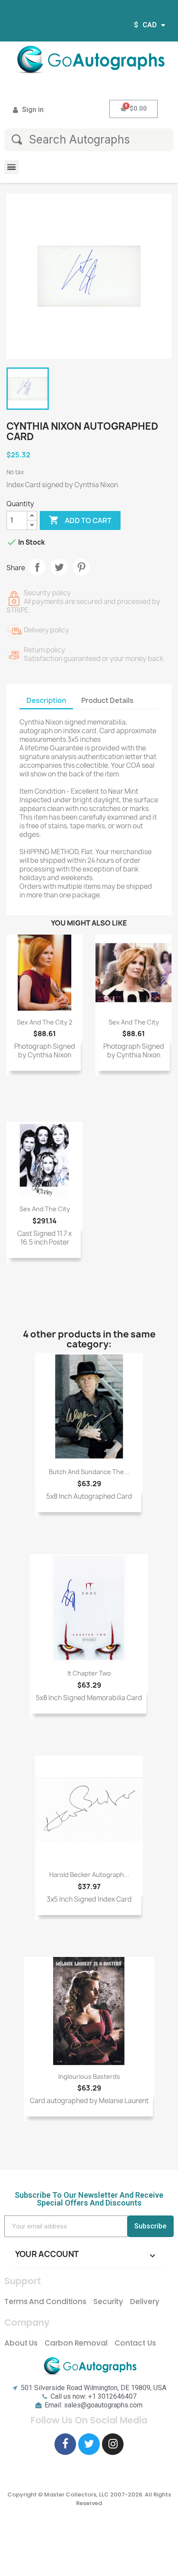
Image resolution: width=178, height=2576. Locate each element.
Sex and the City (134, 1022)
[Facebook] (65, 2444)
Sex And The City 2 (44, 1022)
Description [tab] (46, 700)
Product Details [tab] (107, 700)
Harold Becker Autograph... (89, 1875)
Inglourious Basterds (89, 2076)
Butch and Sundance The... (89, 1472)
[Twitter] (89, 2444)
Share (37, 567)
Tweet (59, 567)
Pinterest (81, 567)
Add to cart (80, 520)
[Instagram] (113, 2444)
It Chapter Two (89, 1673)
